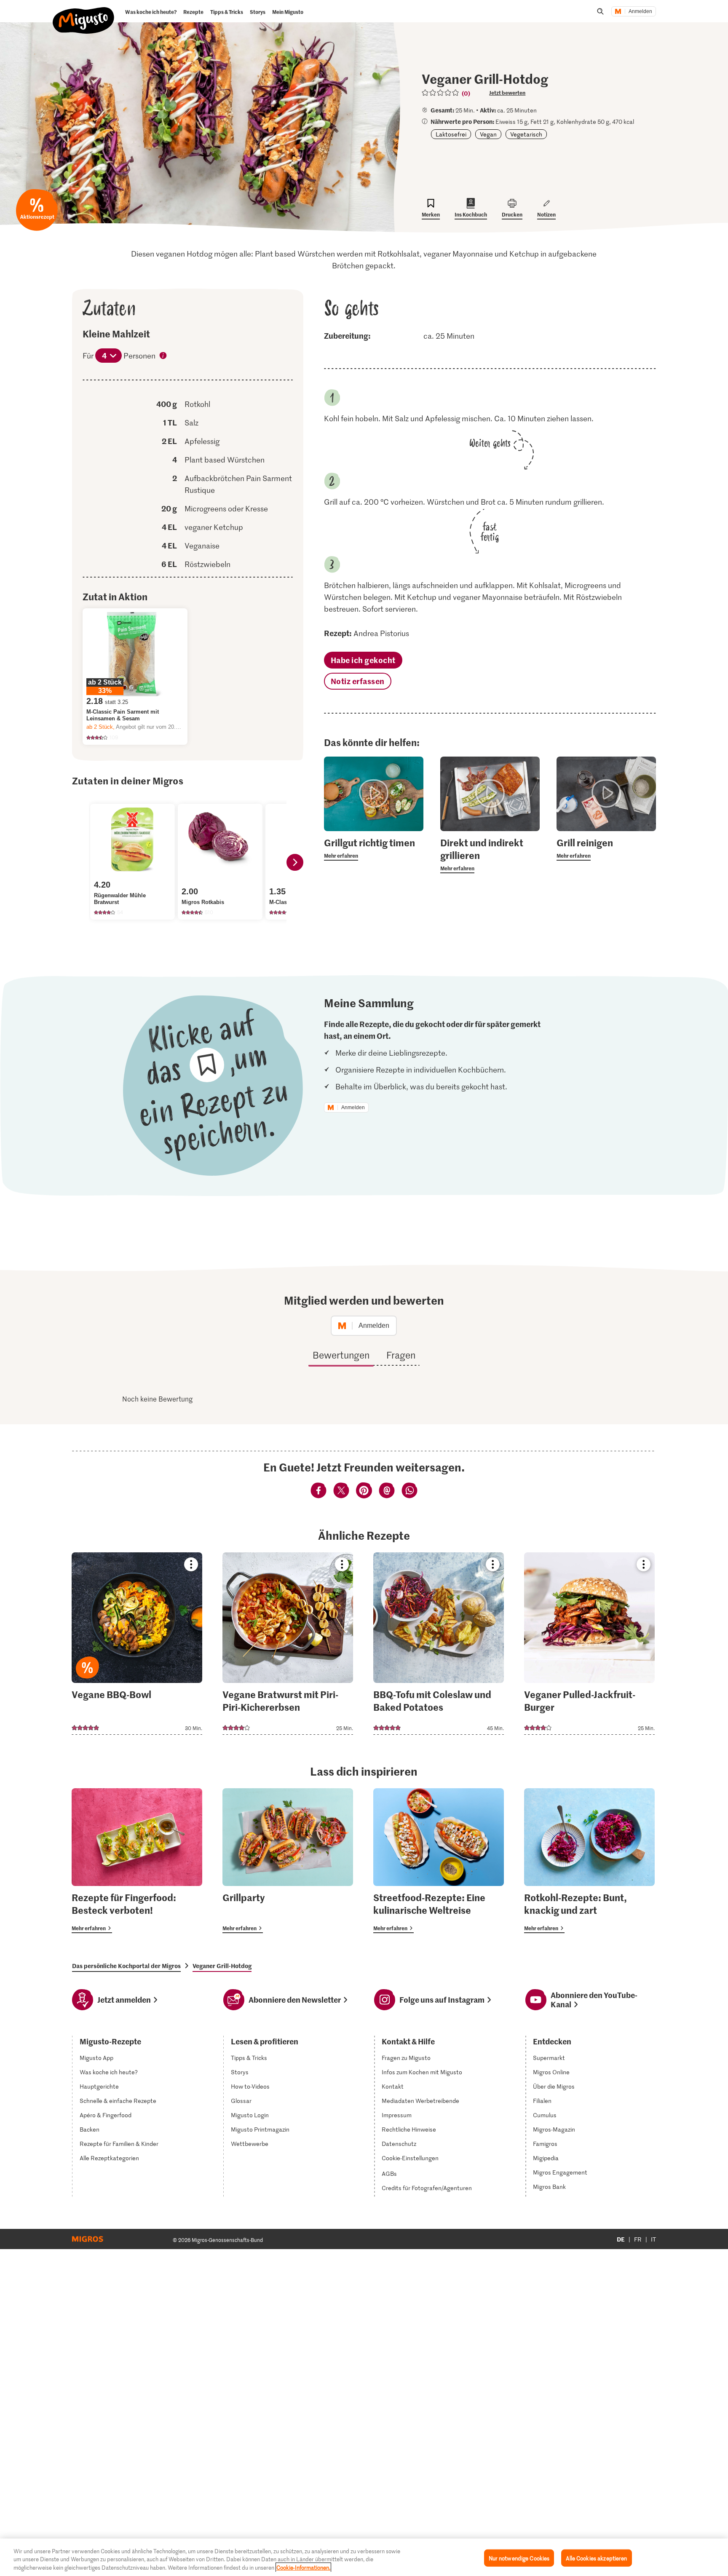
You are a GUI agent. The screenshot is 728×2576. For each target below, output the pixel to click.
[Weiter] (295, 862)
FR (638, 2239)
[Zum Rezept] (137, 1644)
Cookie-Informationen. (303, 2567)
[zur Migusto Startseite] (84, 13)
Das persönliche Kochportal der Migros (126, 1966)
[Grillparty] (288, 1861)
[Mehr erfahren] (374, 848)
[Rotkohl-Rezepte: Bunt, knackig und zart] (589, 1861)
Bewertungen (341, 1355)
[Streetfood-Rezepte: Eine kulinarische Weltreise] (439, 1861)
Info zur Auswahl (163, 356)
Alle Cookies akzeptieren (596, 2558)
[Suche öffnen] (600, 11)
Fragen (401, 1355)
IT (653, 2239)
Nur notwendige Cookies (519, 2558)
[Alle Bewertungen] (441, 93)
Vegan (488, 134)
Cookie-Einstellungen (410, 2158)
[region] (364, 2557)
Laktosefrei (451, 134)
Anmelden (640, 11)
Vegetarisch (526, 134)
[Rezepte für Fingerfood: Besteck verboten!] (137, 1861)
